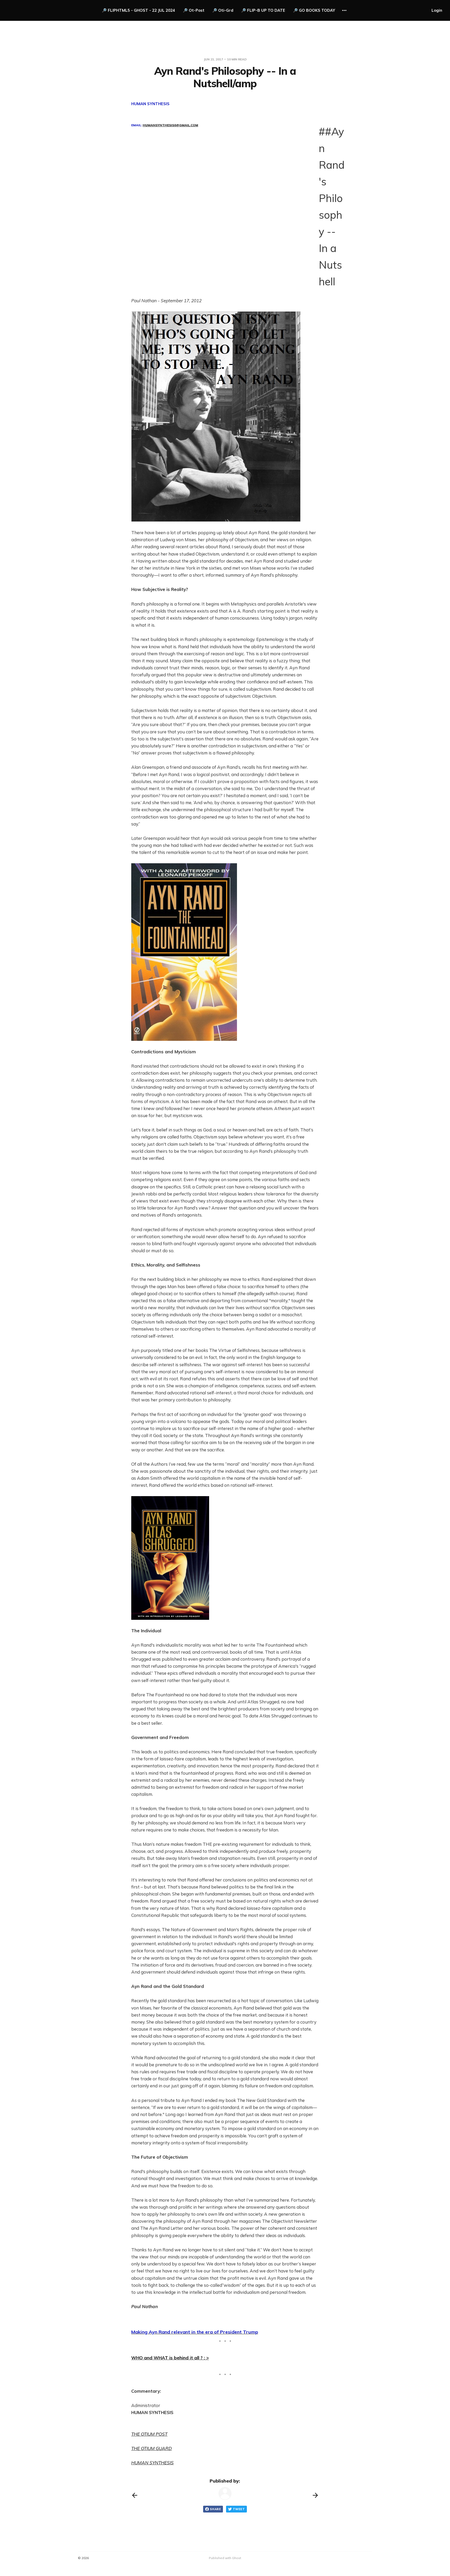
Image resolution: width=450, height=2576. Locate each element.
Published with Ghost (225, 2558)
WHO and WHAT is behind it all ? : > (170, 2358)
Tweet (239, 2509)
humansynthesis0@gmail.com (170, 125)
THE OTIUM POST (149, 2434)
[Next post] (315, 2495)
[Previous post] (135, 2495)
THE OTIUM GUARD (152, 2448)
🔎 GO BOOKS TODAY (314, 10)
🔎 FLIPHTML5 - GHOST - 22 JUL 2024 (138, 10)
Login (437, 10)
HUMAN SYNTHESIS (152, 2463)
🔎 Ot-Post (194, 10)
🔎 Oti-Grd (223, 10)
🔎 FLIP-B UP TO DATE (263, 10)
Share (215, 2509)
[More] (344, 10)
